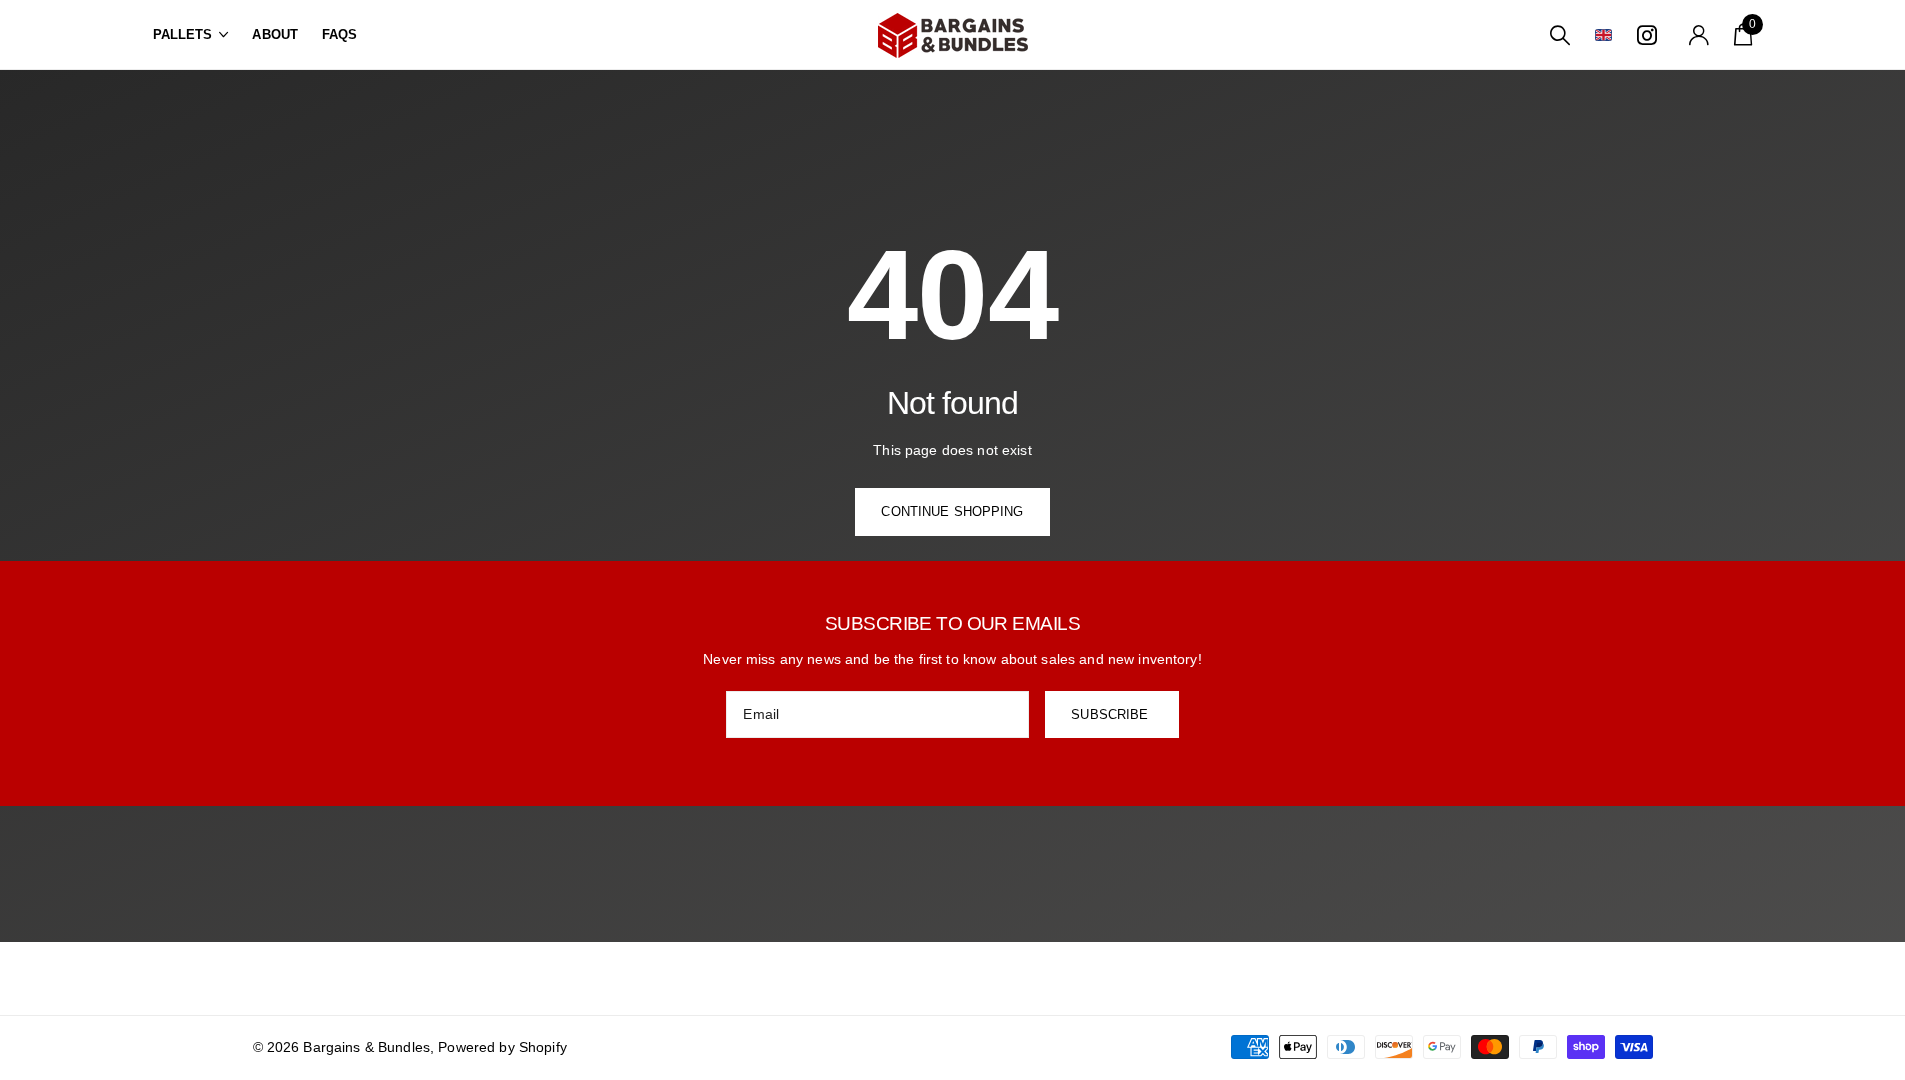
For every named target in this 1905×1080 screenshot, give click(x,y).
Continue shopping (952, 511)
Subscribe (1111, 714)
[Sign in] (1698, 35)
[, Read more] (1650, 35)
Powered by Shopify (502, 1047)
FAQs (340, 34)
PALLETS (183, 34)
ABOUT (275, 34)
